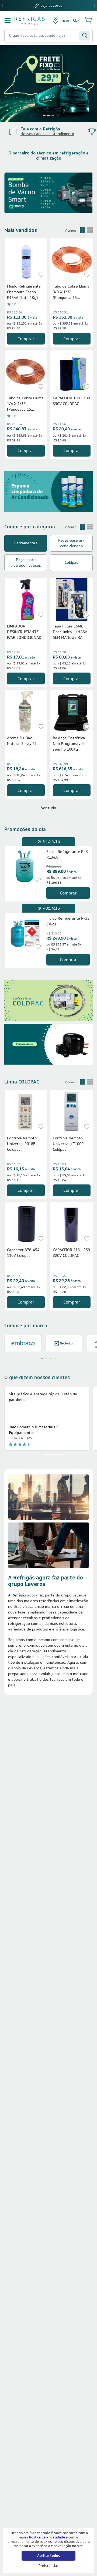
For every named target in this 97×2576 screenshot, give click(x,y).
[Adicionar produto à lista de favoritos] (41, 275)
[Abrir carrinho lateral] (88, 20)
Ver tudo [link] (48, 808)
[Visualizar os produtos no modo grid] (82, 230)
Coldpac (71, 562)
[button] (39, 133)
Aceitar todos (49, 2556)
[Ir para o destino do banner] (48, 193)
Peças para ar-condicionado (71, 543)
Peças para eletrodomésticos (26, 563)
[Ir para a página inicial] (30, 20)
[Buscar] (85, 36)
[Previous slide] (2, 6)
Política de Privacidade (47, 2537)
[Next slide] (95, 6)
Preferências (48, 2565)
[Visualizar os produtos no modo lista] (90, 230)
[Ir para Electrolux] (64, 1343)
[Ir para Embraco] (23, 1343)
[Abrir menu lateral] (7, 20)
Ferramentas (26, 543)
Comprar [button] (26, 339)
